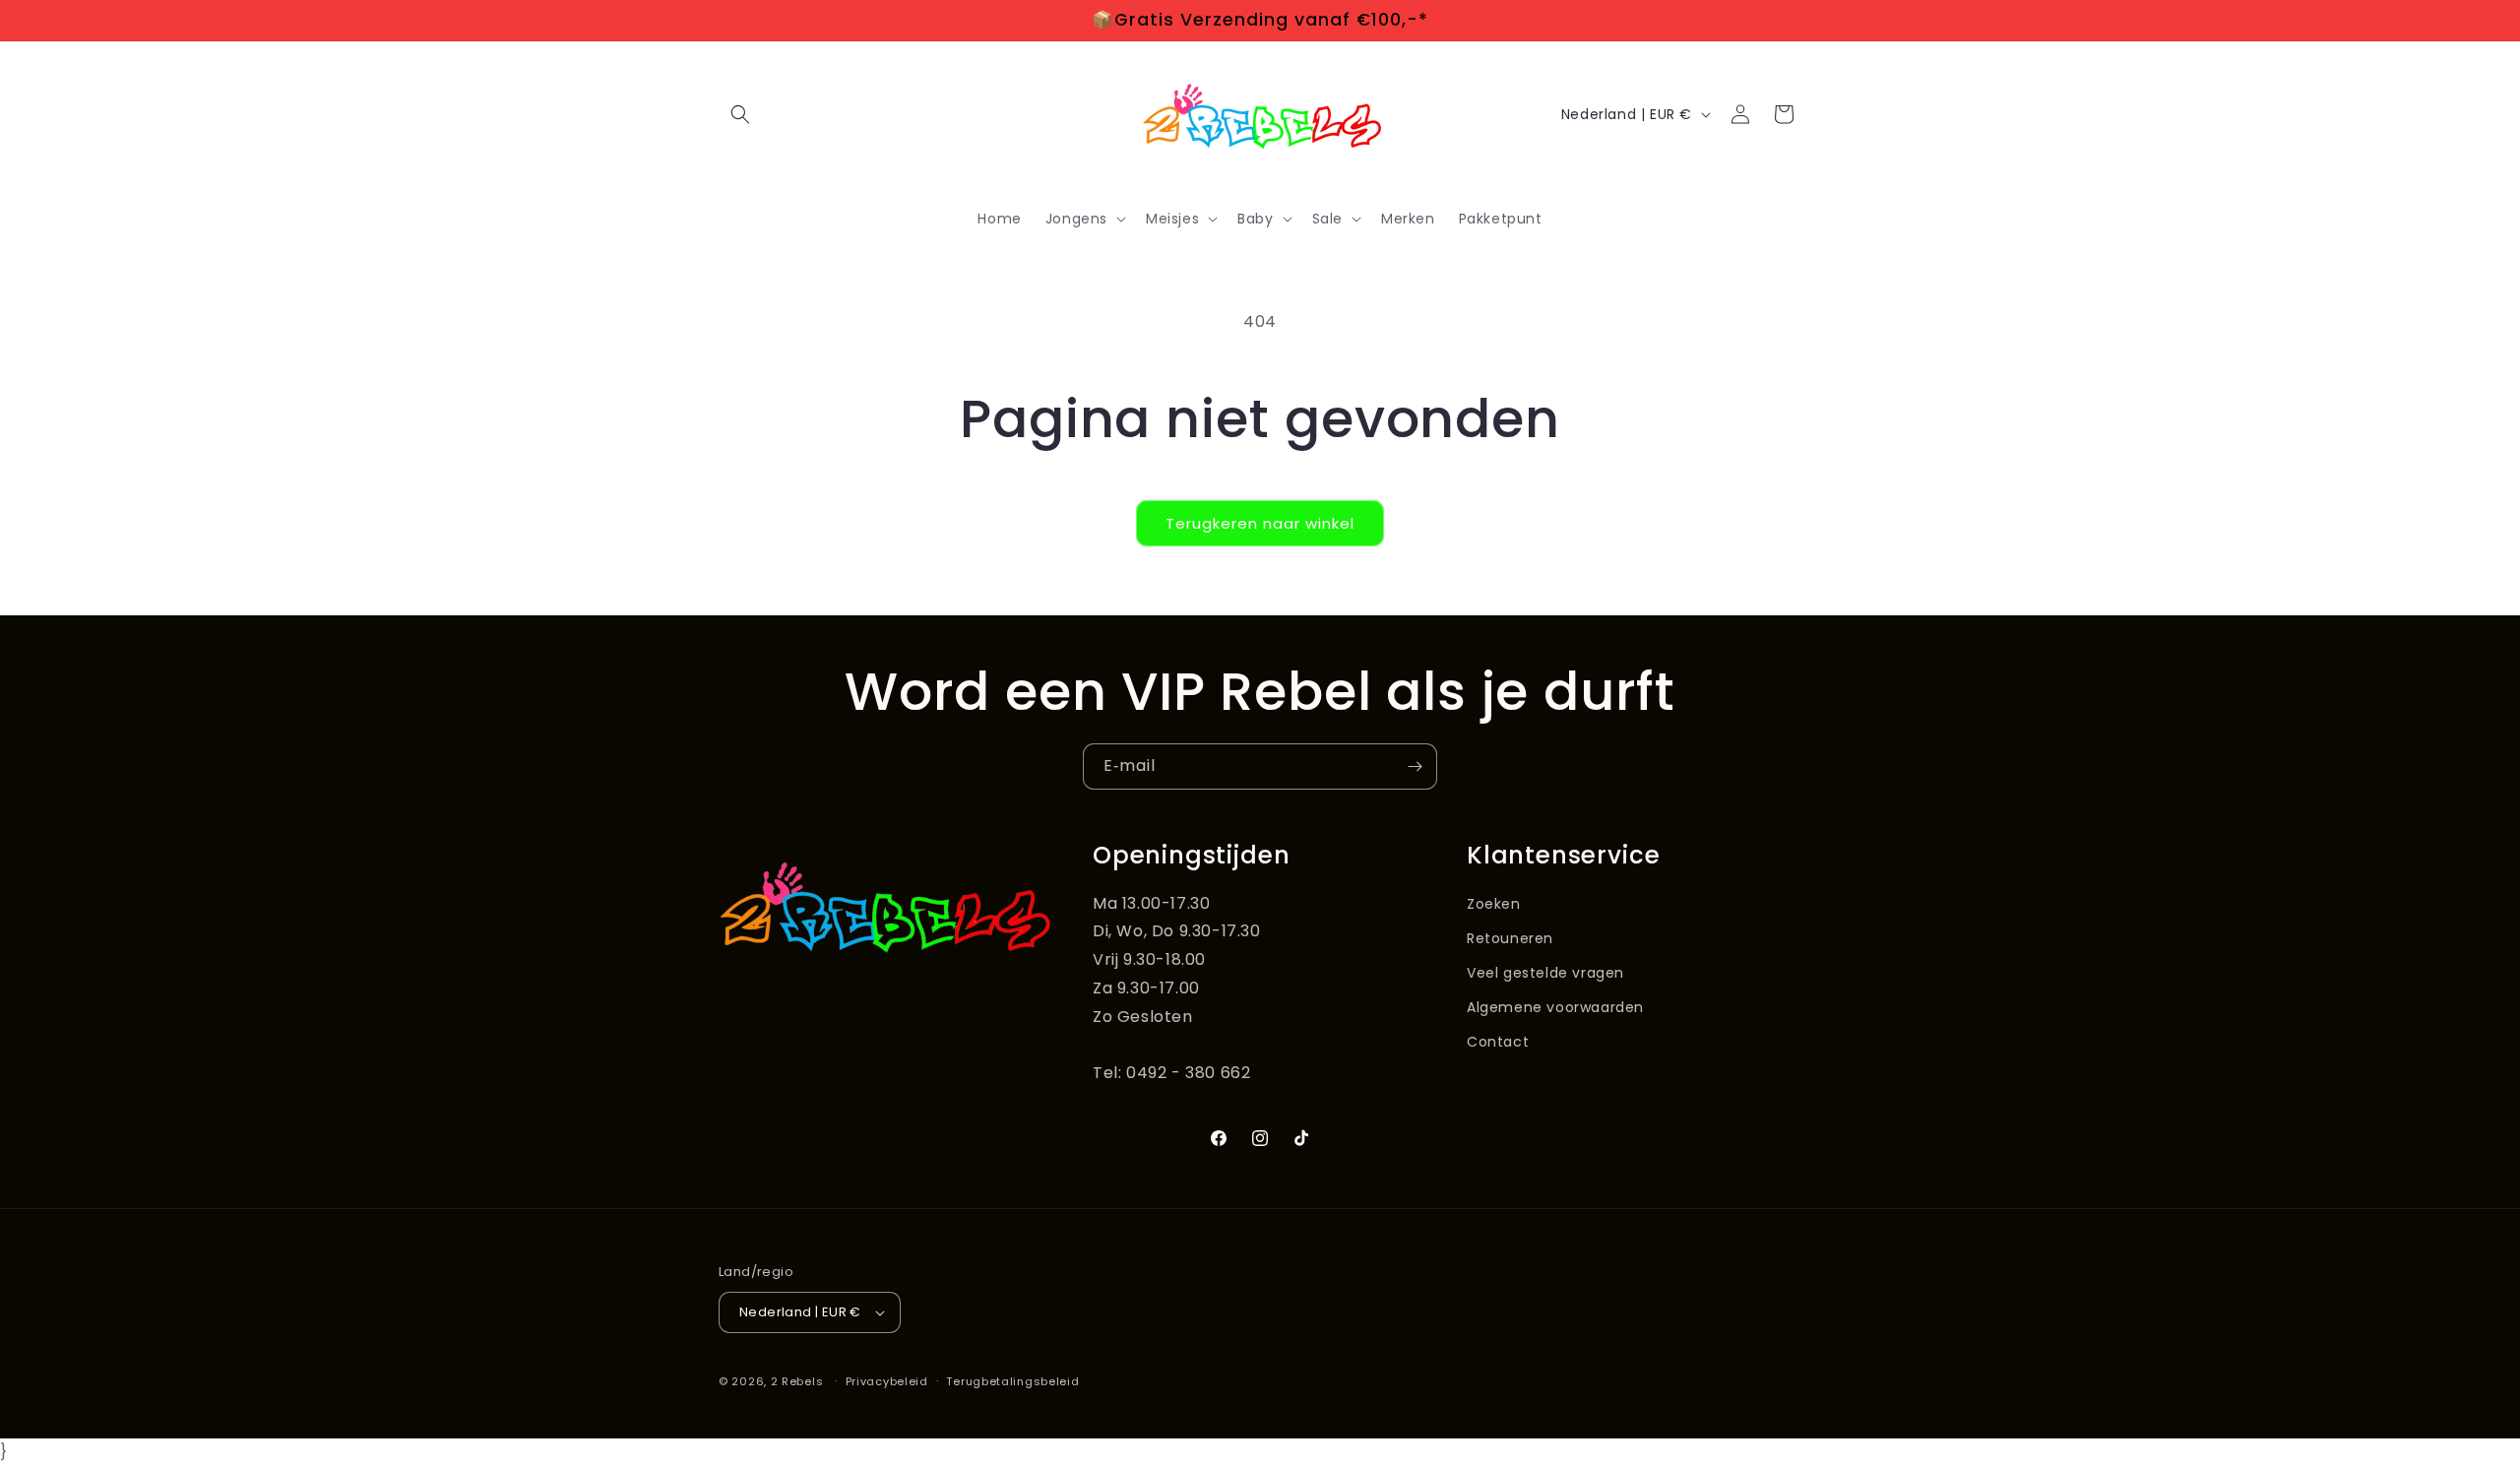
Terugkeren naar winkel (1260, 523)
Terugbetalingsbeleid (1012, 1381)
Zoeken (1494, 904)
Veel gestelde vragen (1545, 973)
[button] (740, 114)
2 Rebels (797, 1381)
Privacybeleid (887, 1381)
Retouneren (1510, 938)
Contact (1498, 1042)
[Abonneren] (1415, 766)
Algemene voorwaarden (1555, 1007)
